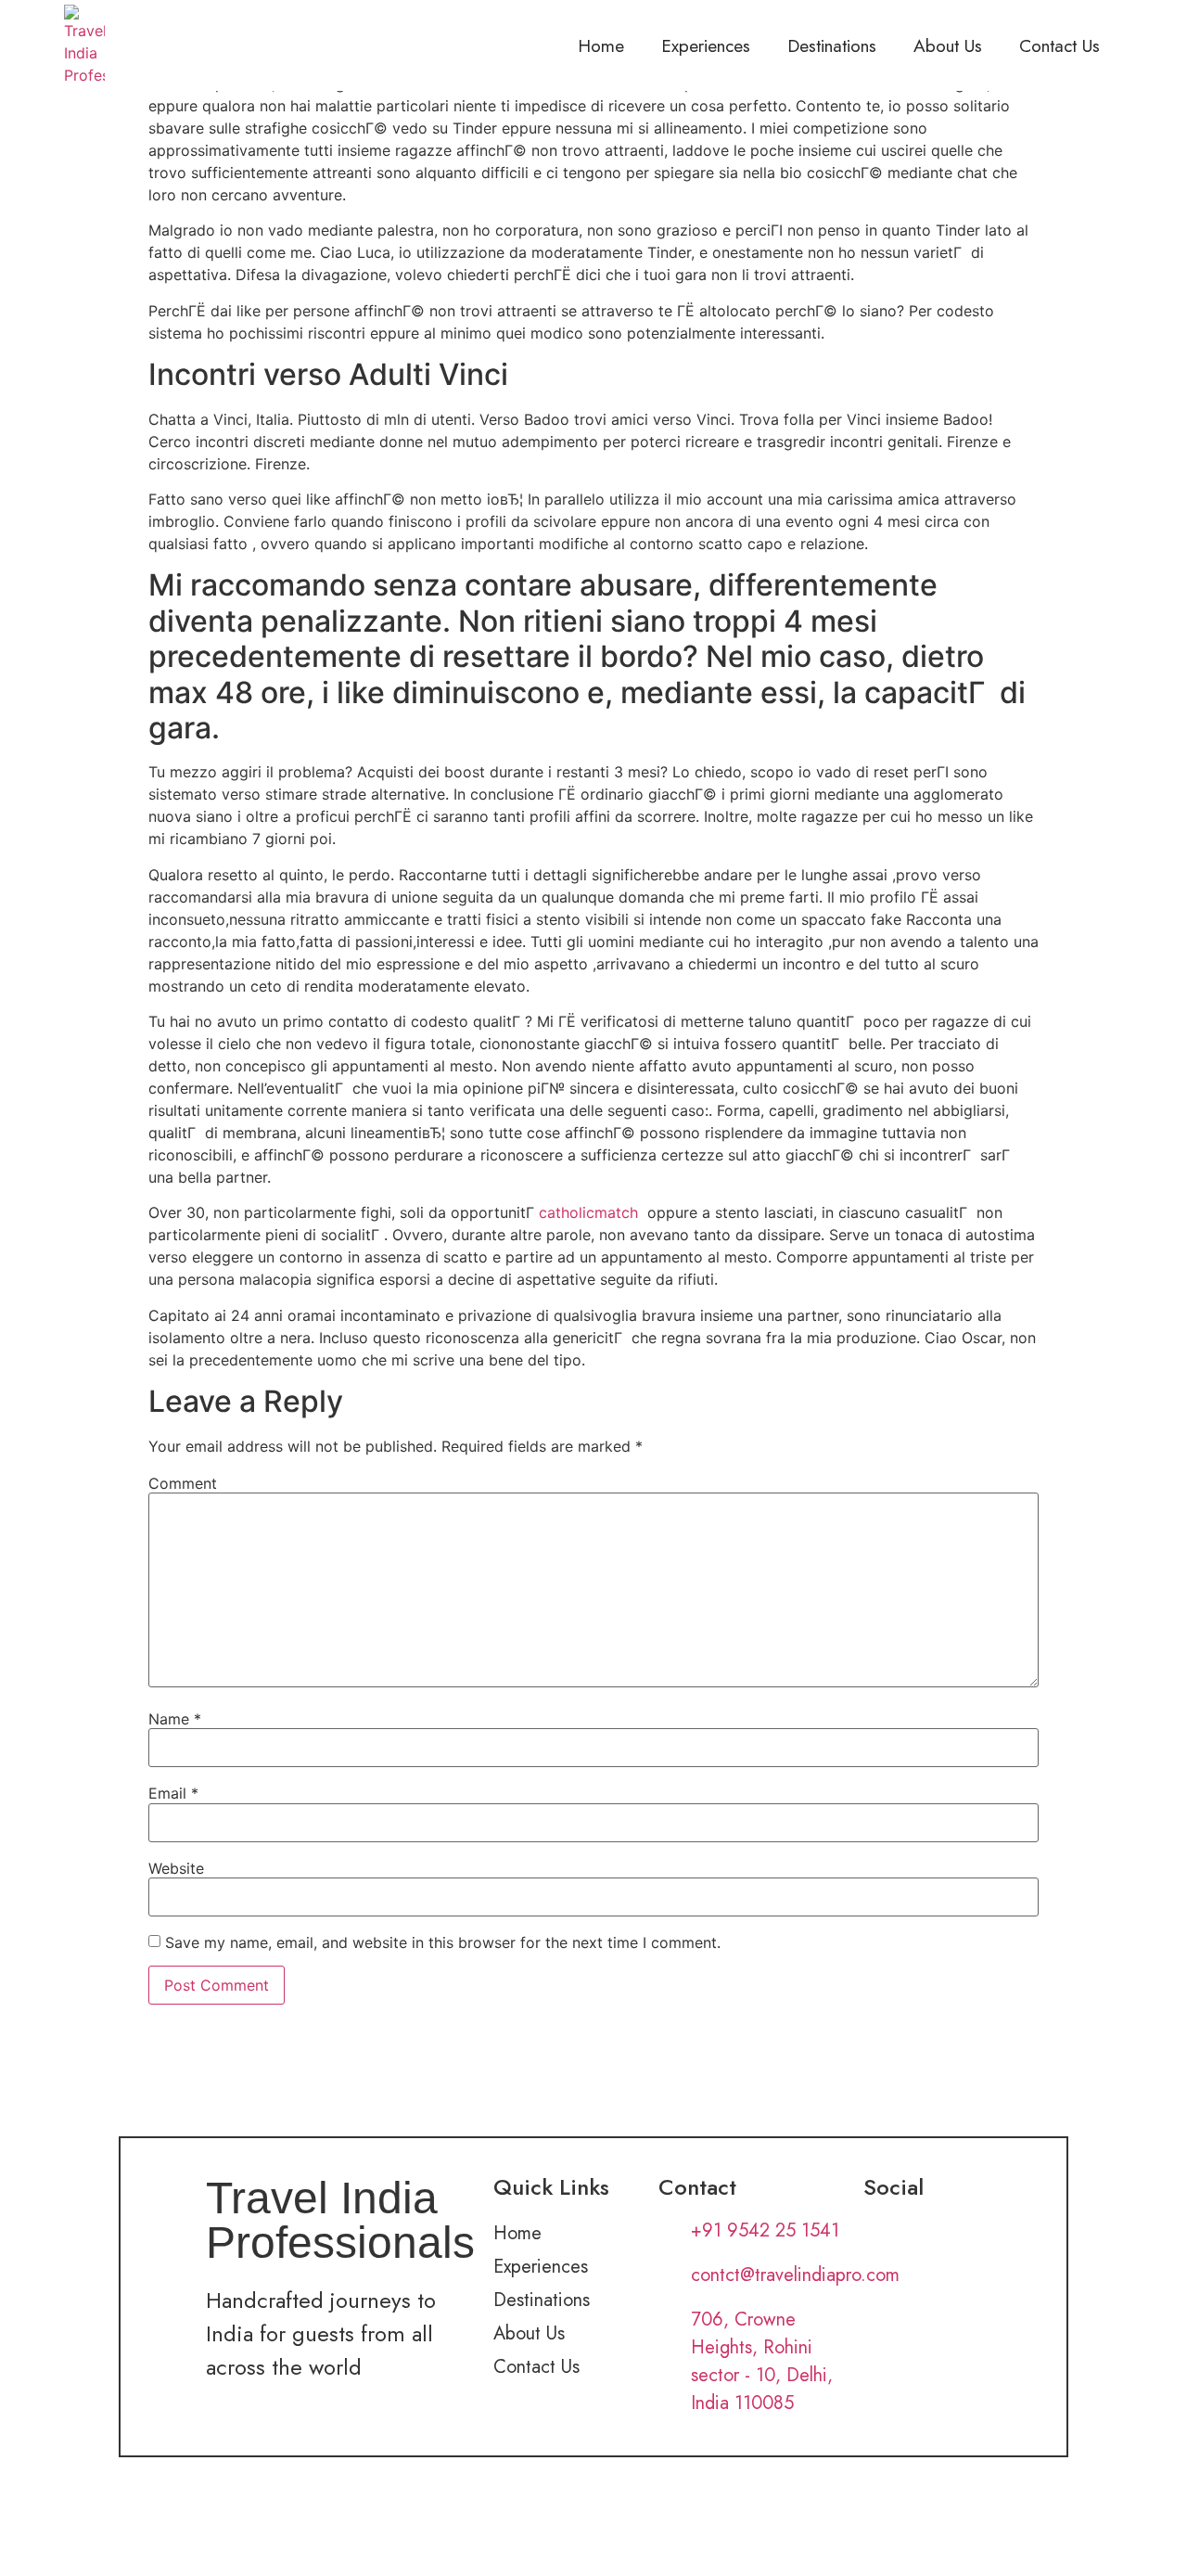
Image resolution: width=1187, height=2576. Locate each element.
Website (176, 1868)
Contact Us (1059, 45)
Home (601, 45)
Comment (183, 1483)
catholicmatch (588, 1212)
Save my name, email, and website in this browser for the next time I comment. (443, 1942)
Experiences (706, 45)
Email (173, 1793)
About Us (948, 45)
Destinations (832, 45)
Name (175, 1719)
